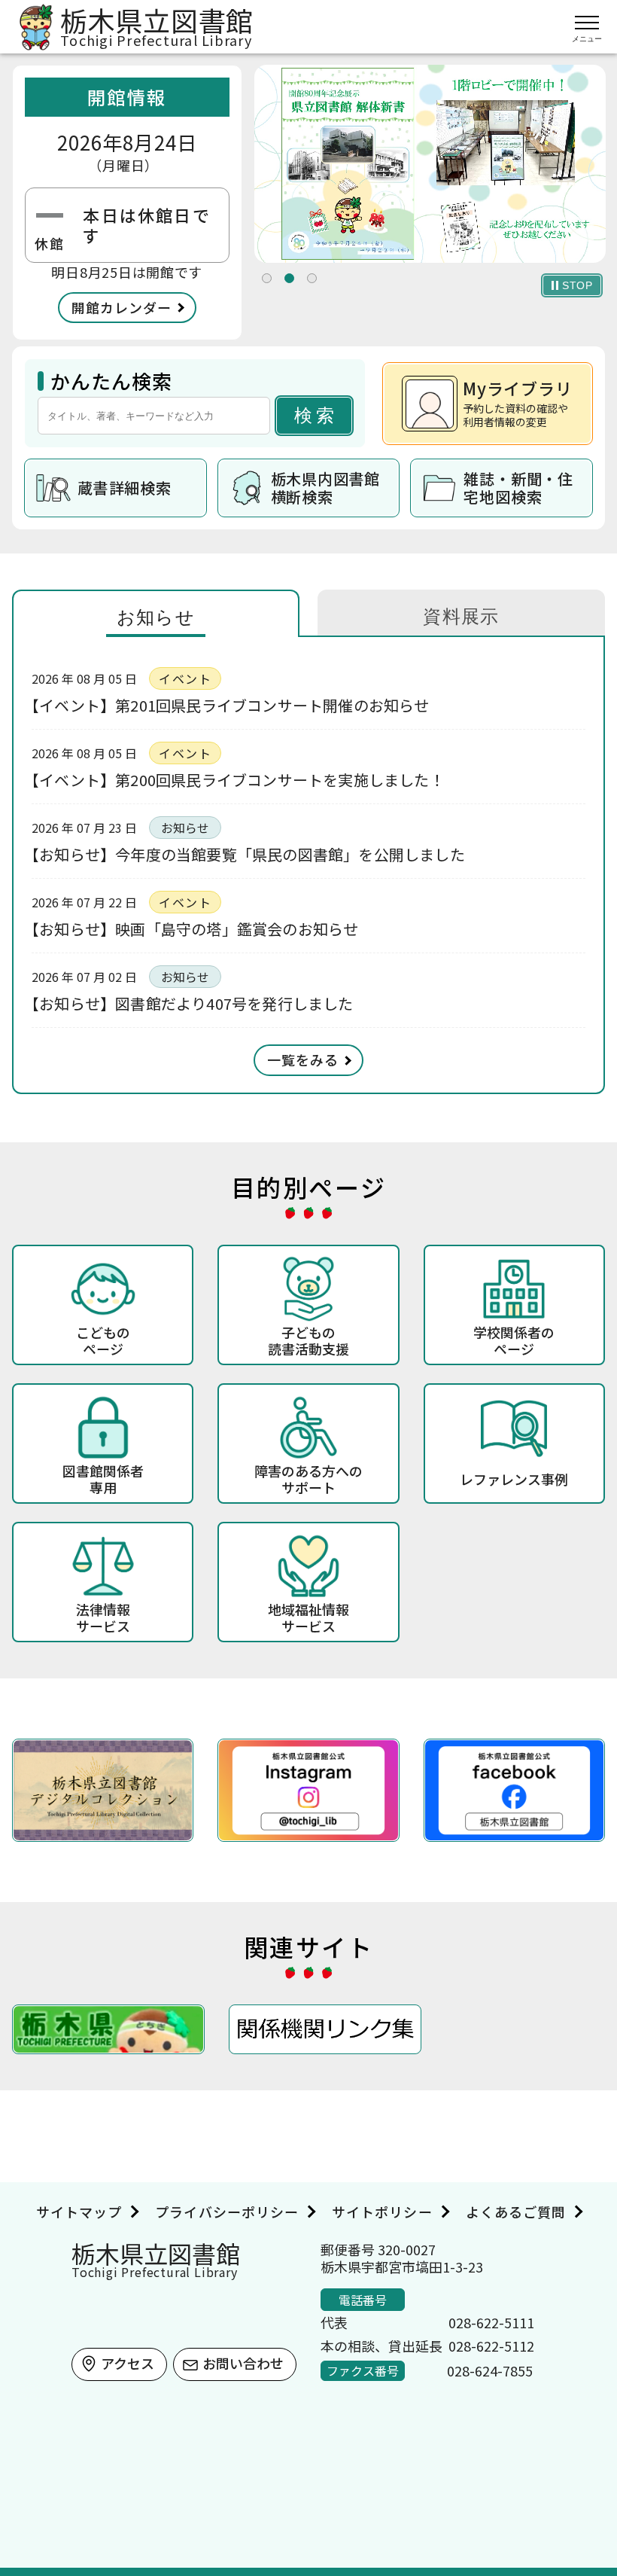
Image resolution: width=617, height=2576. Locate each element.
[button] (267, 278)
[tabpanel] (430, 164)
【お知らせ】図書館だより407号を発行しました (193, 1003)
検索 (316, 415)
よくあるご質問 (516, 2212)
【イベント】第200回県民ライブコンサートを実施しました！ (238, 780)
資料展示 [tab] (461, 616)
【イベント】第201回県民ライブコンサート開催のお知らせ (231, 705)
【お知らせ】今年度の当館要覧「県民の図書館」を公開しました (248, 854)
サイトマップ (79, 2212)
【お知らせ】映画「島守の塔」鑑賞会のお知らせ (195, 929)
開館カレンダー (122, 307)
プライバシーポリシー (227, 2212)
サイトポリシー (382, 2212)
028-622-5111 (491, 2322)
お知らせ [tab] (156, 617)
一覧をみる (303, 1059)
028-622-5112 (491, 2346)
